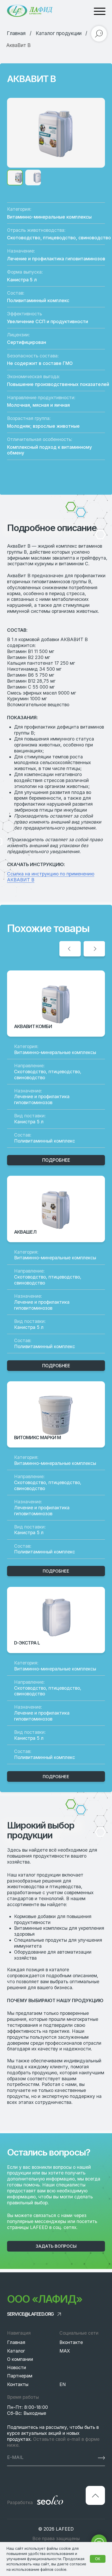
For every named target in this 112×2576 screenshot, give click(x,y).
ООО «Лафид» (45, 2299)
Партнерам (20, 2376)
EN (63, 2384)
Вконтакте (71, 2342)
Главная (16, 2342)
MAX (65, 2351)
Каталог (16, 2351)
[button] (56, 2246)
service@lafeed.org (30, 2314)
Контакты (18, 2384)
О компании (20, 2359)
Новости (17, 2367)
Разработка (20, 2502)
